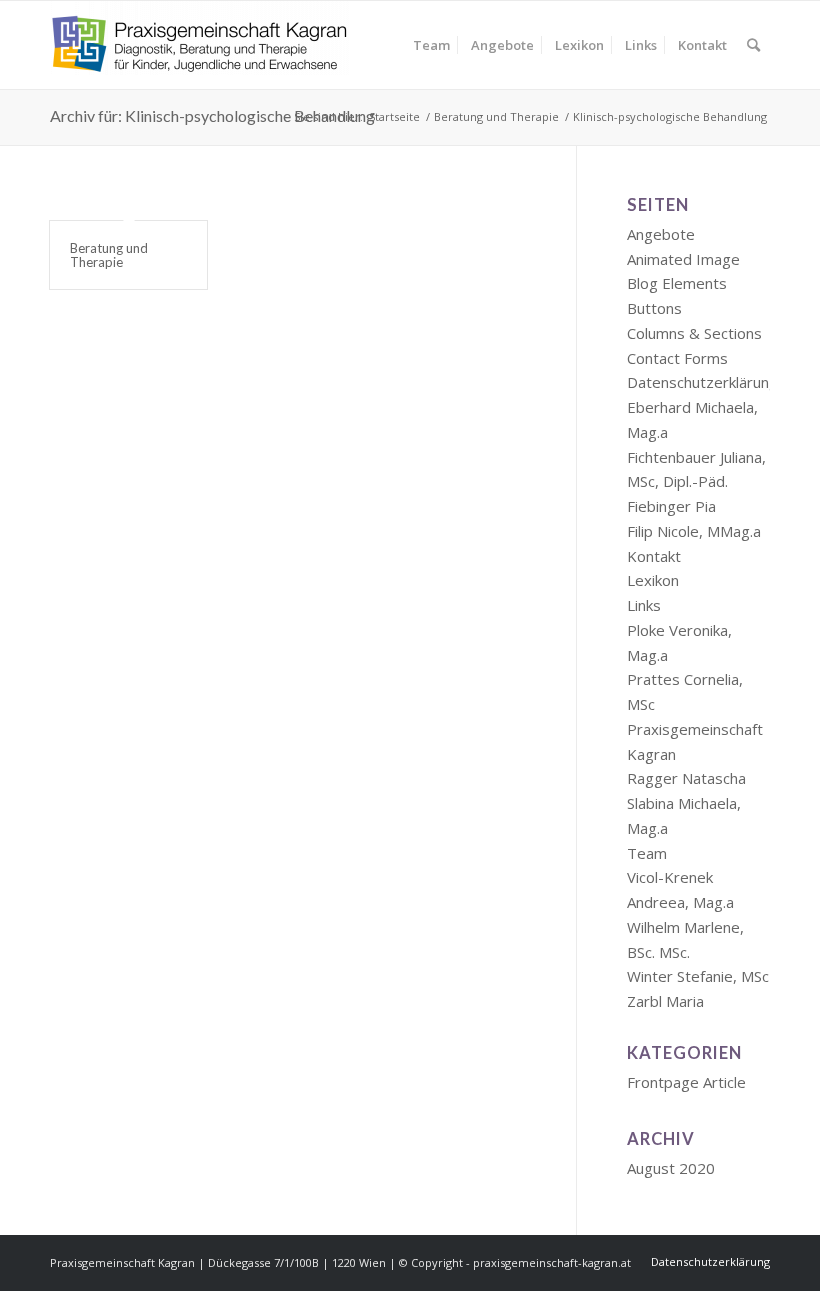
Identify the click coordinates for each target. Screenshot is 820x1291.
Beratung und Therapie (109, 255)
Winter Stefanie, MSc (698, 976)
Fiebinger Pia (671, 506)
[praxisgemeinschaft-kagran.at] (200, 45)
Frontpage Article (686, 1082)
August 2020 (671, 1168)
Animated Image (683, 259)
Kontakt (654, 556)
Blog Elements (677, 283)
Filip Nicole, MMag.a (694, 531)
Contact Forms (677, 358)
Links (644, 605)
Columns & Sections (694, 333)
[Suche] (753, 45)
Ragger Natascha (686, 778)
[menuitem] (431, 45)
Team (647, 853)
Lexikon (653, 580)
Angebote (661, 234)
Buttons (654, 308)
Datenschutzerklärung (702, 382)
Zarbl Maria (665, 1001)
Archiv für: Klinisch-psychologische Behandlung (212, 115)
